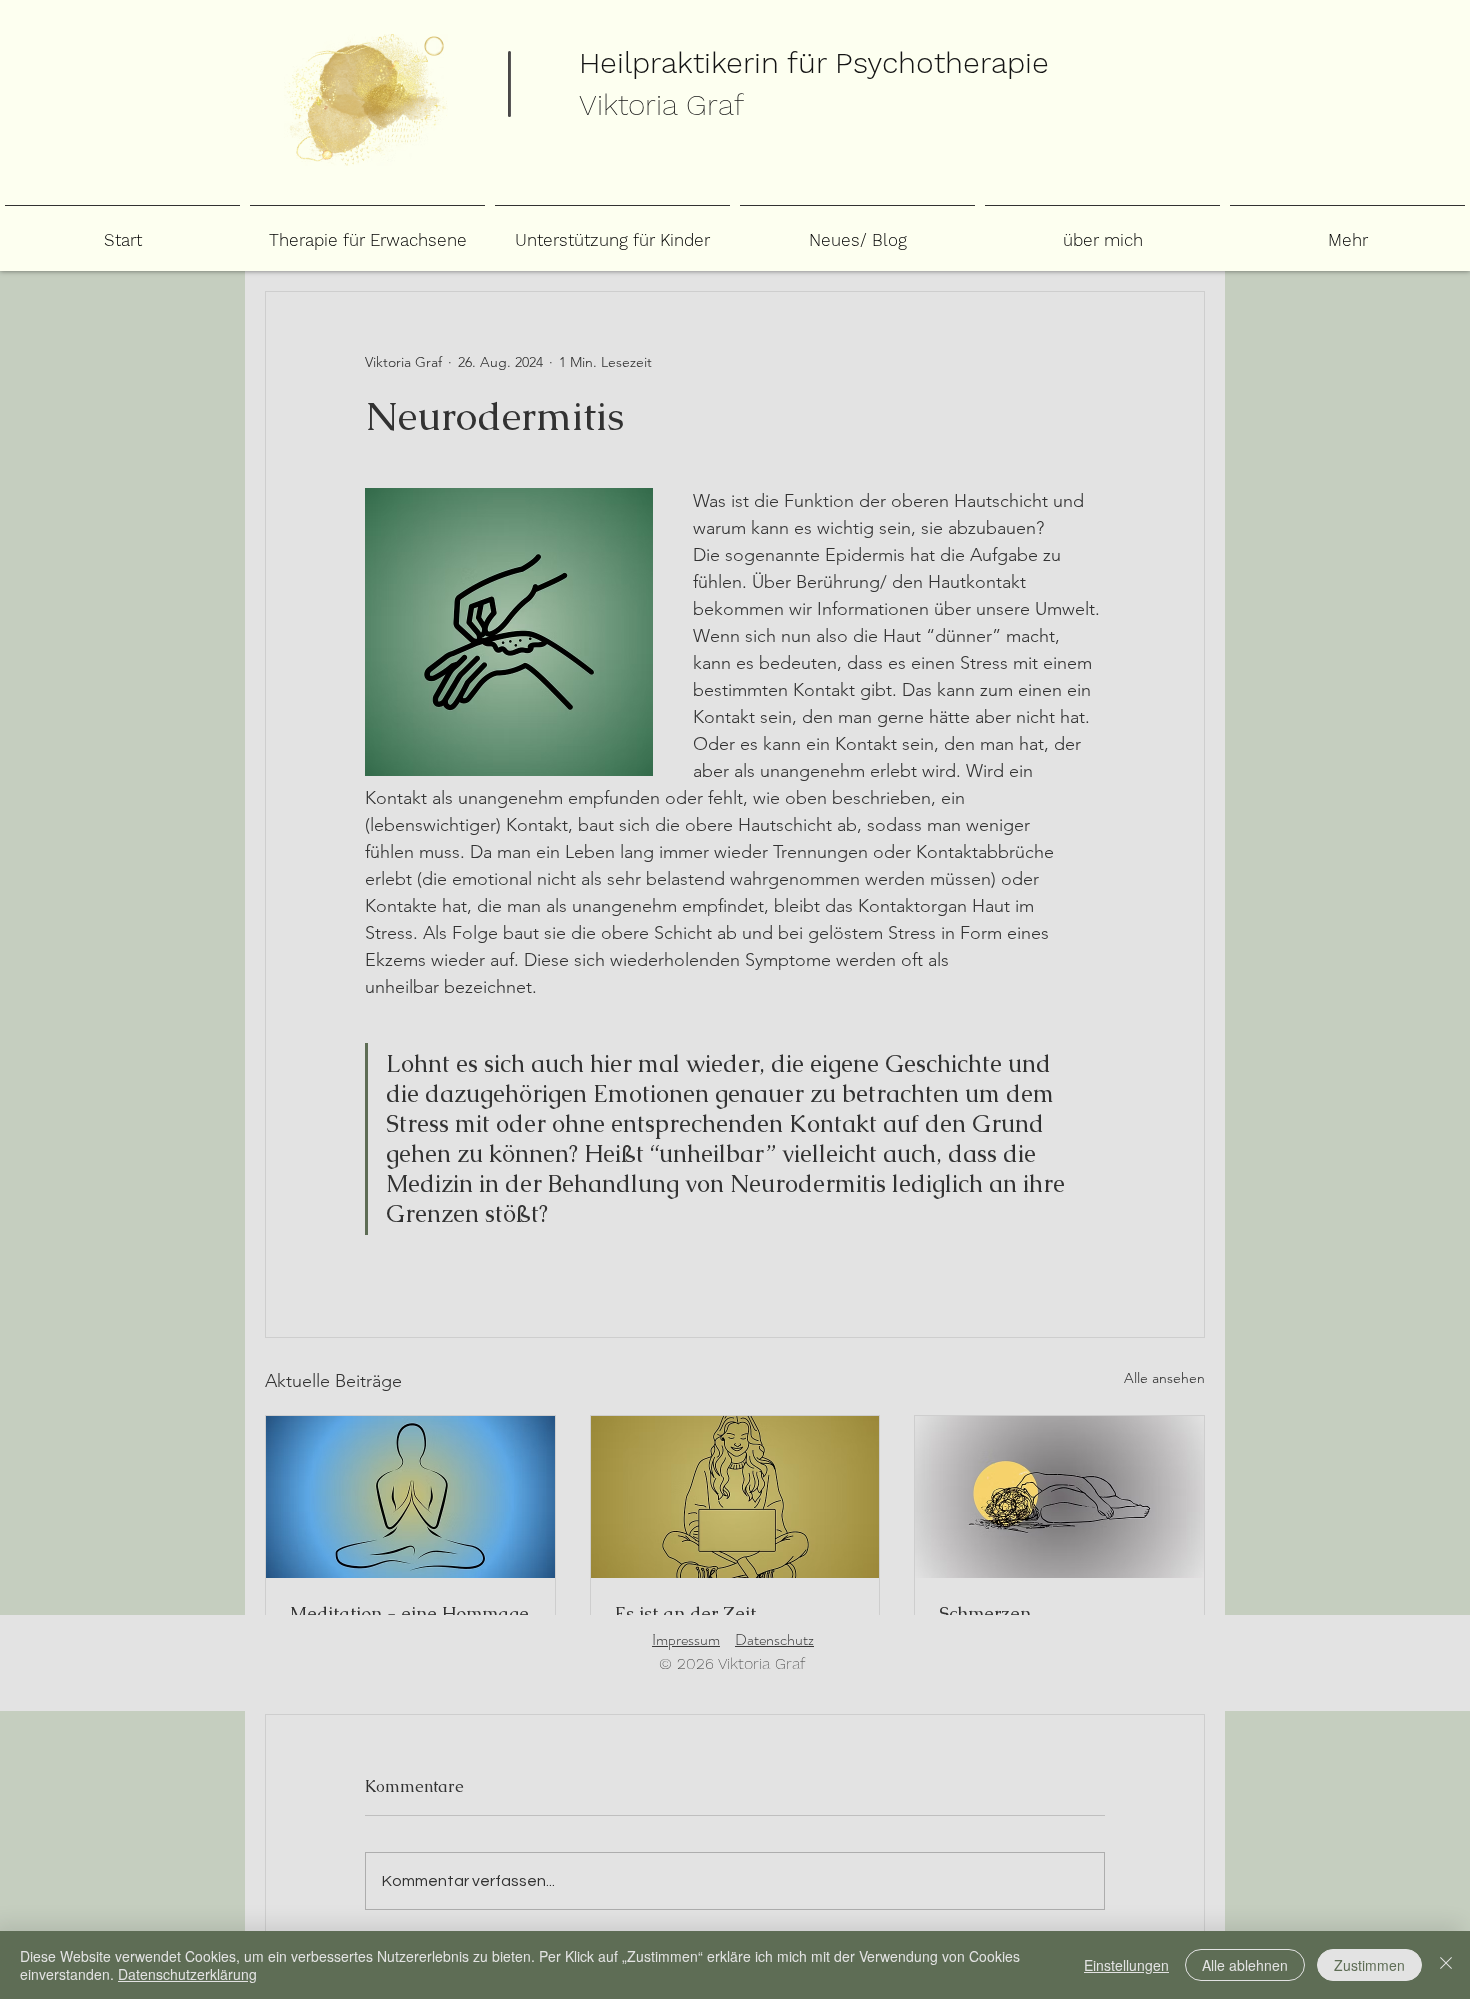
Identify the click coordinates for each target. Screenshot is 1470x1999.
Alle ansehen (1164, 1378)
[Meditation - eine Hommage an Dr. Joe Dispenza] (410, 1497)
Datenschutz (774, 1639)
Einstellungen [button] (1126, 1965)
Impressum (686, 1639)
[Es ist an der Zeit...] (735, 1497)
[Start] (366, 100)
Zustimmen (1369, 1965)
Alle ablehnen (1245, 1965)
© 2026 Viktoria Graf (732, 1663)
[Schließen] (1446, 1965)
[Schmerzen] (1059, 1497)
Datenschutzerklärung (187, 1974)
